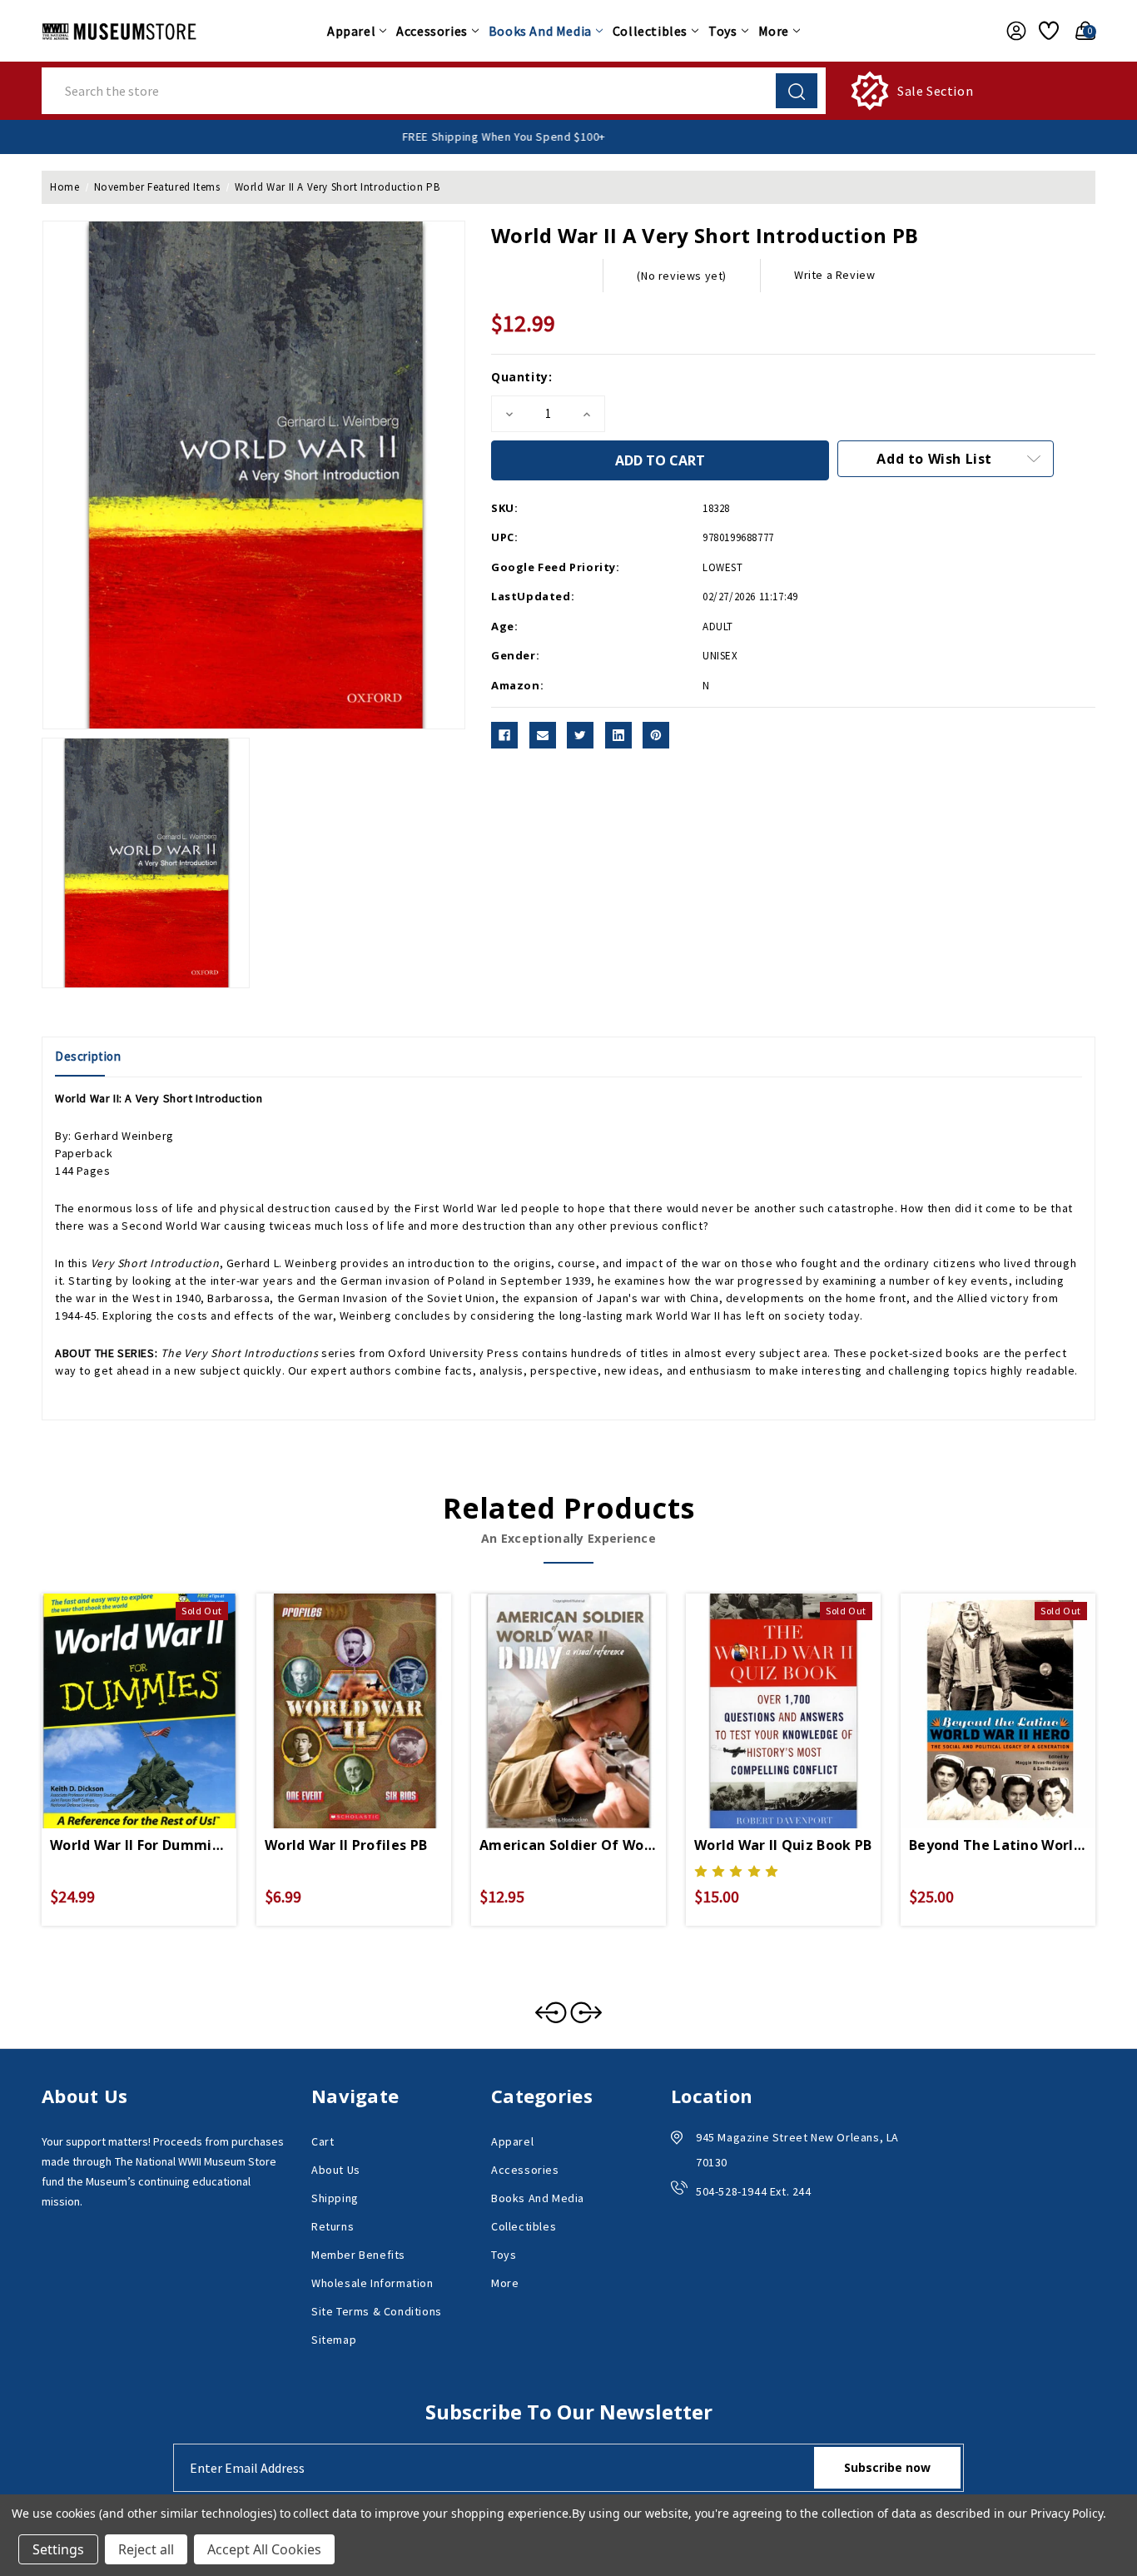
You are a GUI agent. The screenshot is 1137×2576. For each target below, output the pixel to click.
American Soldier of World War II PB (568, 1845)
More (774, 31)
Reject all (146, 2549)
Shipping (335, 2198)
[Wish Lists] (1046, 31)
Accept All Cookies (264, 2549)
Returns (333, 2226)
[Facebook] (504, 735)
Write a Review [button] (834, 275)
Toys (722, 31)
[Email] (543, 735)
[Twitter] (580, 735)
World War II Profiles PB (346, 1845)
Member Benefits (358, 2255)
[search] (797, 91)
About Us (336, 2170)
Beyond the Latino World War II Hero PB (998, 1845)
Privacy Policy (1067, 2513)
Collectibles (650, 31)
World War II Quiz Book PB (783, 1845)
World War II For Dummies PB (139, 1845)
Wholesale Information (372, 2283)
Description (88, 1056)
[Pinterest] (656, 735)
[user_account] (1012, 31)
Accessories (432, 31)
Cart (323, 2141)
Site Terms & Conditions (377, 2311)
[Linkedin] (618, 735)
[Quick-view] (119, 1691)
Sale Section (935, 91)
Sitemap (334, 2340)
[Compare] (159, 1691)
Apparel (351, 31)
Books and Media (540, 31)
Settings (58, 2549)
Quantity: (521, 377)
